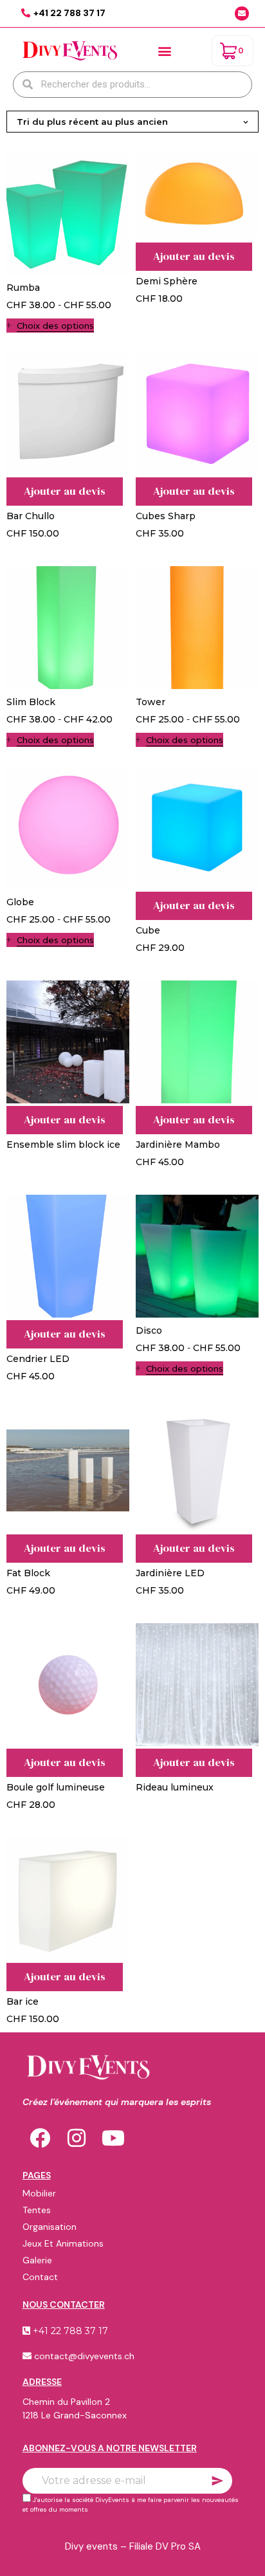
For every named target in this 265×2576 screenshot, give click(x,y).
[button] (165, 51)
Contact (40, 2277)
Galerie (37, 2260)
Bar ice (23, 2001)
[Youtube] (113, 2138)
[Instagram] (77, 2138)
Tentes (37, 2210)
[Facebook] (40, 2138)
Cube (148, 930)
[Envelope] (242, 14)
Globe (20, 902)
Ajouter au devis (194, 256)
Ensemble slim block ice (63, 1145)
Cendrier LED (38, 1359)
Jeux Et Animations (63, 2243)
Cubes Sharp (166, 516)
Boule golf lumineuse (56, 1787)
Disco (149, 1330)
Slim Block (31, 702)
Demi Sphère (167, 281)
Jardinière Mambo (178, 1145)
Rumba (23, 288)
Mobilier (39, 2193)
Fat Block (28, 1573)
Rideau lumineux (175, 1787)
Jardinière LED (170, 1573)
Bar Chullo (31, 516)
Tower (151, 702)
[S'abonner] (217, 2481)
